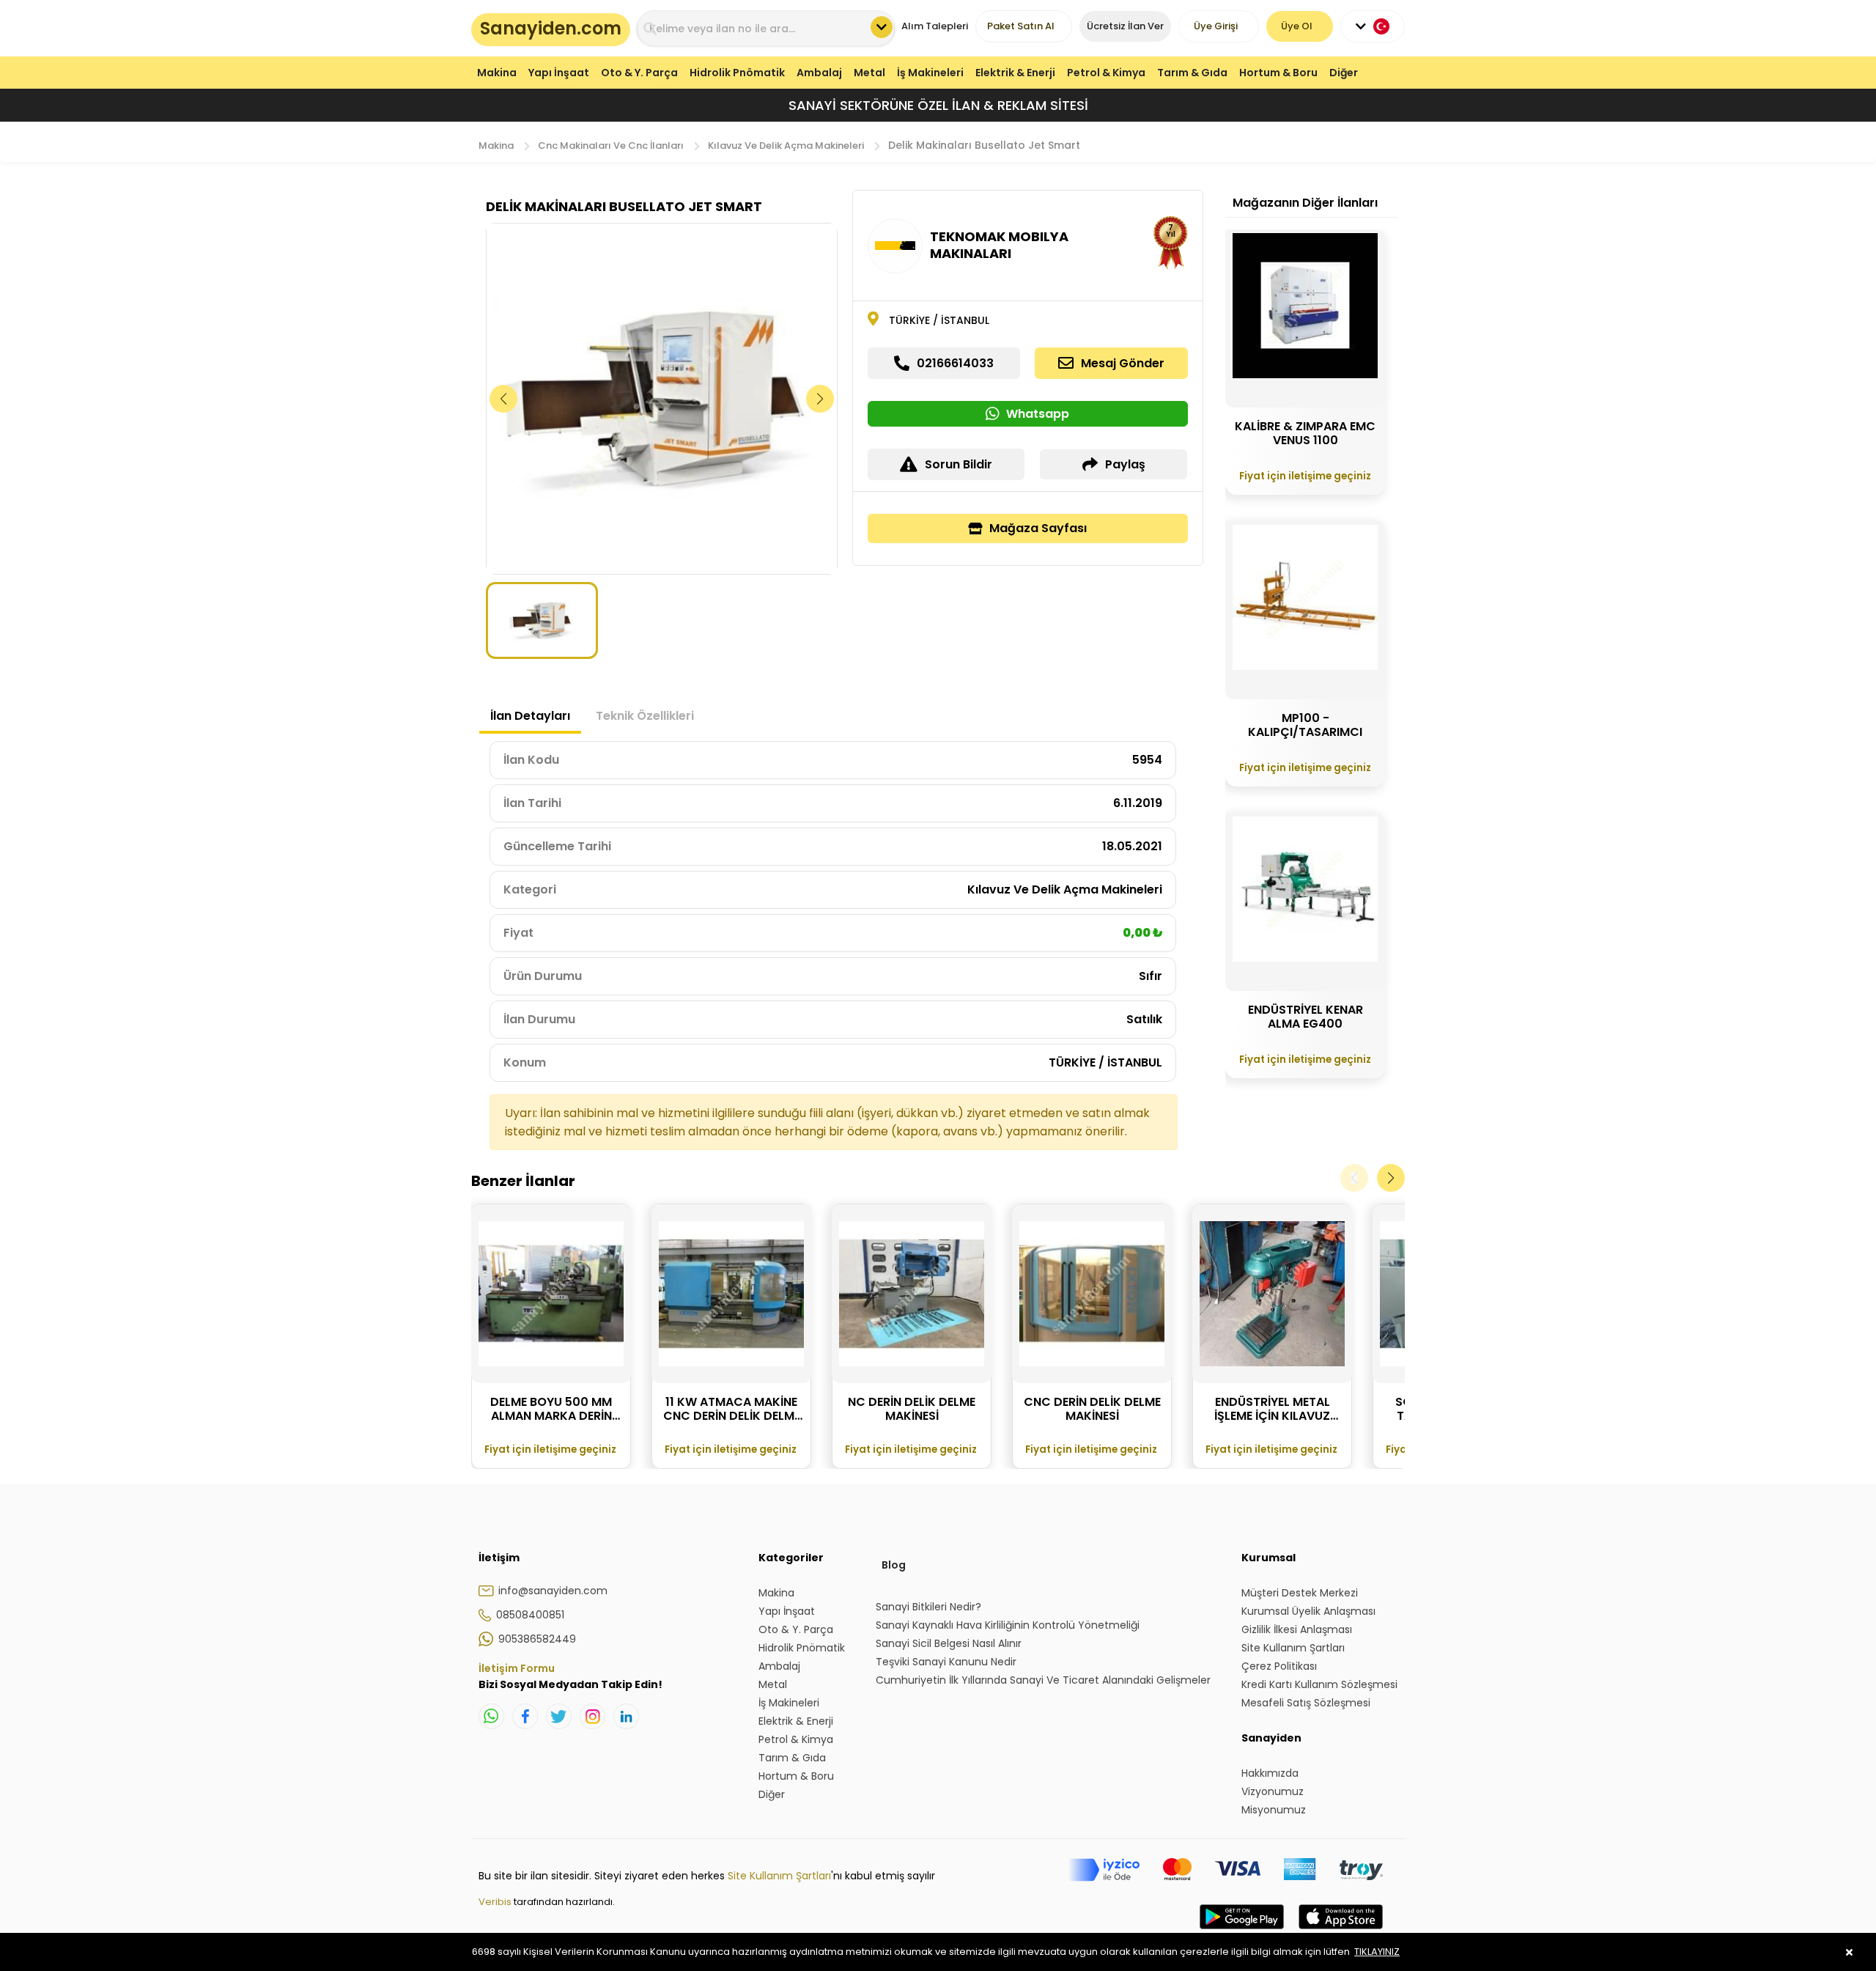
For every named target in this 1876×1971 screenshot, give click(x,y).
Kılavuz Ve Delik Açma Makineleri (786, 145)
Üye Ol (1297, 26)
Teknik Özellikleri (645, 716)
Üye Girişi (1216, 26)
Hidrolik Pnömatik (737, 73)
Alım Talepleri (935, 26)
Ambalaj (819, 73)
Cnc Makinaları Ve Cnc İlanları (611, 145)
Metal (869, 73)
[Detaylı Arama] (882, 27)
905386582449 (537, 1639)
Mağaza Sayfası (1038, 528)
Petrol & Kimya (1106, 73)
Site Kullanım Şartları (779, 1876)
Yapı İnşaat (559, 73)
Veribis (496, 1902)
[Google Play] (1242, 1931)
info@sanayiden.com (553, 1591)
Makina (497, 73)
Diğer (1344, 73)
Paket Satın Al (1021, 26)
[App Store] (1341, 1931)
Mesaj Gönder (1123, 363)
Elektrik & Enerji (1015, 73)
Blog (894, 1565)
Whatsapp (1038, 414)
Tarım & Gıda (1192, 73)
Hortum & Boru (1278, 73)
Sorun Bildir (959, 464)
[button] (820, 399)
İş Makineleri (930, 73)
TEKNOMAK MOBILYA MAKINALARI (999, 245)
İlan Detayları (530, 716)
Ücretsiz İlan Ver (1125, 26)
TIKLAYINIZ (1377, 1952)
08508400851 (530, 1615)
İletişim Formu (517, 1668)
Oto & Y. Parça (639, 73)
